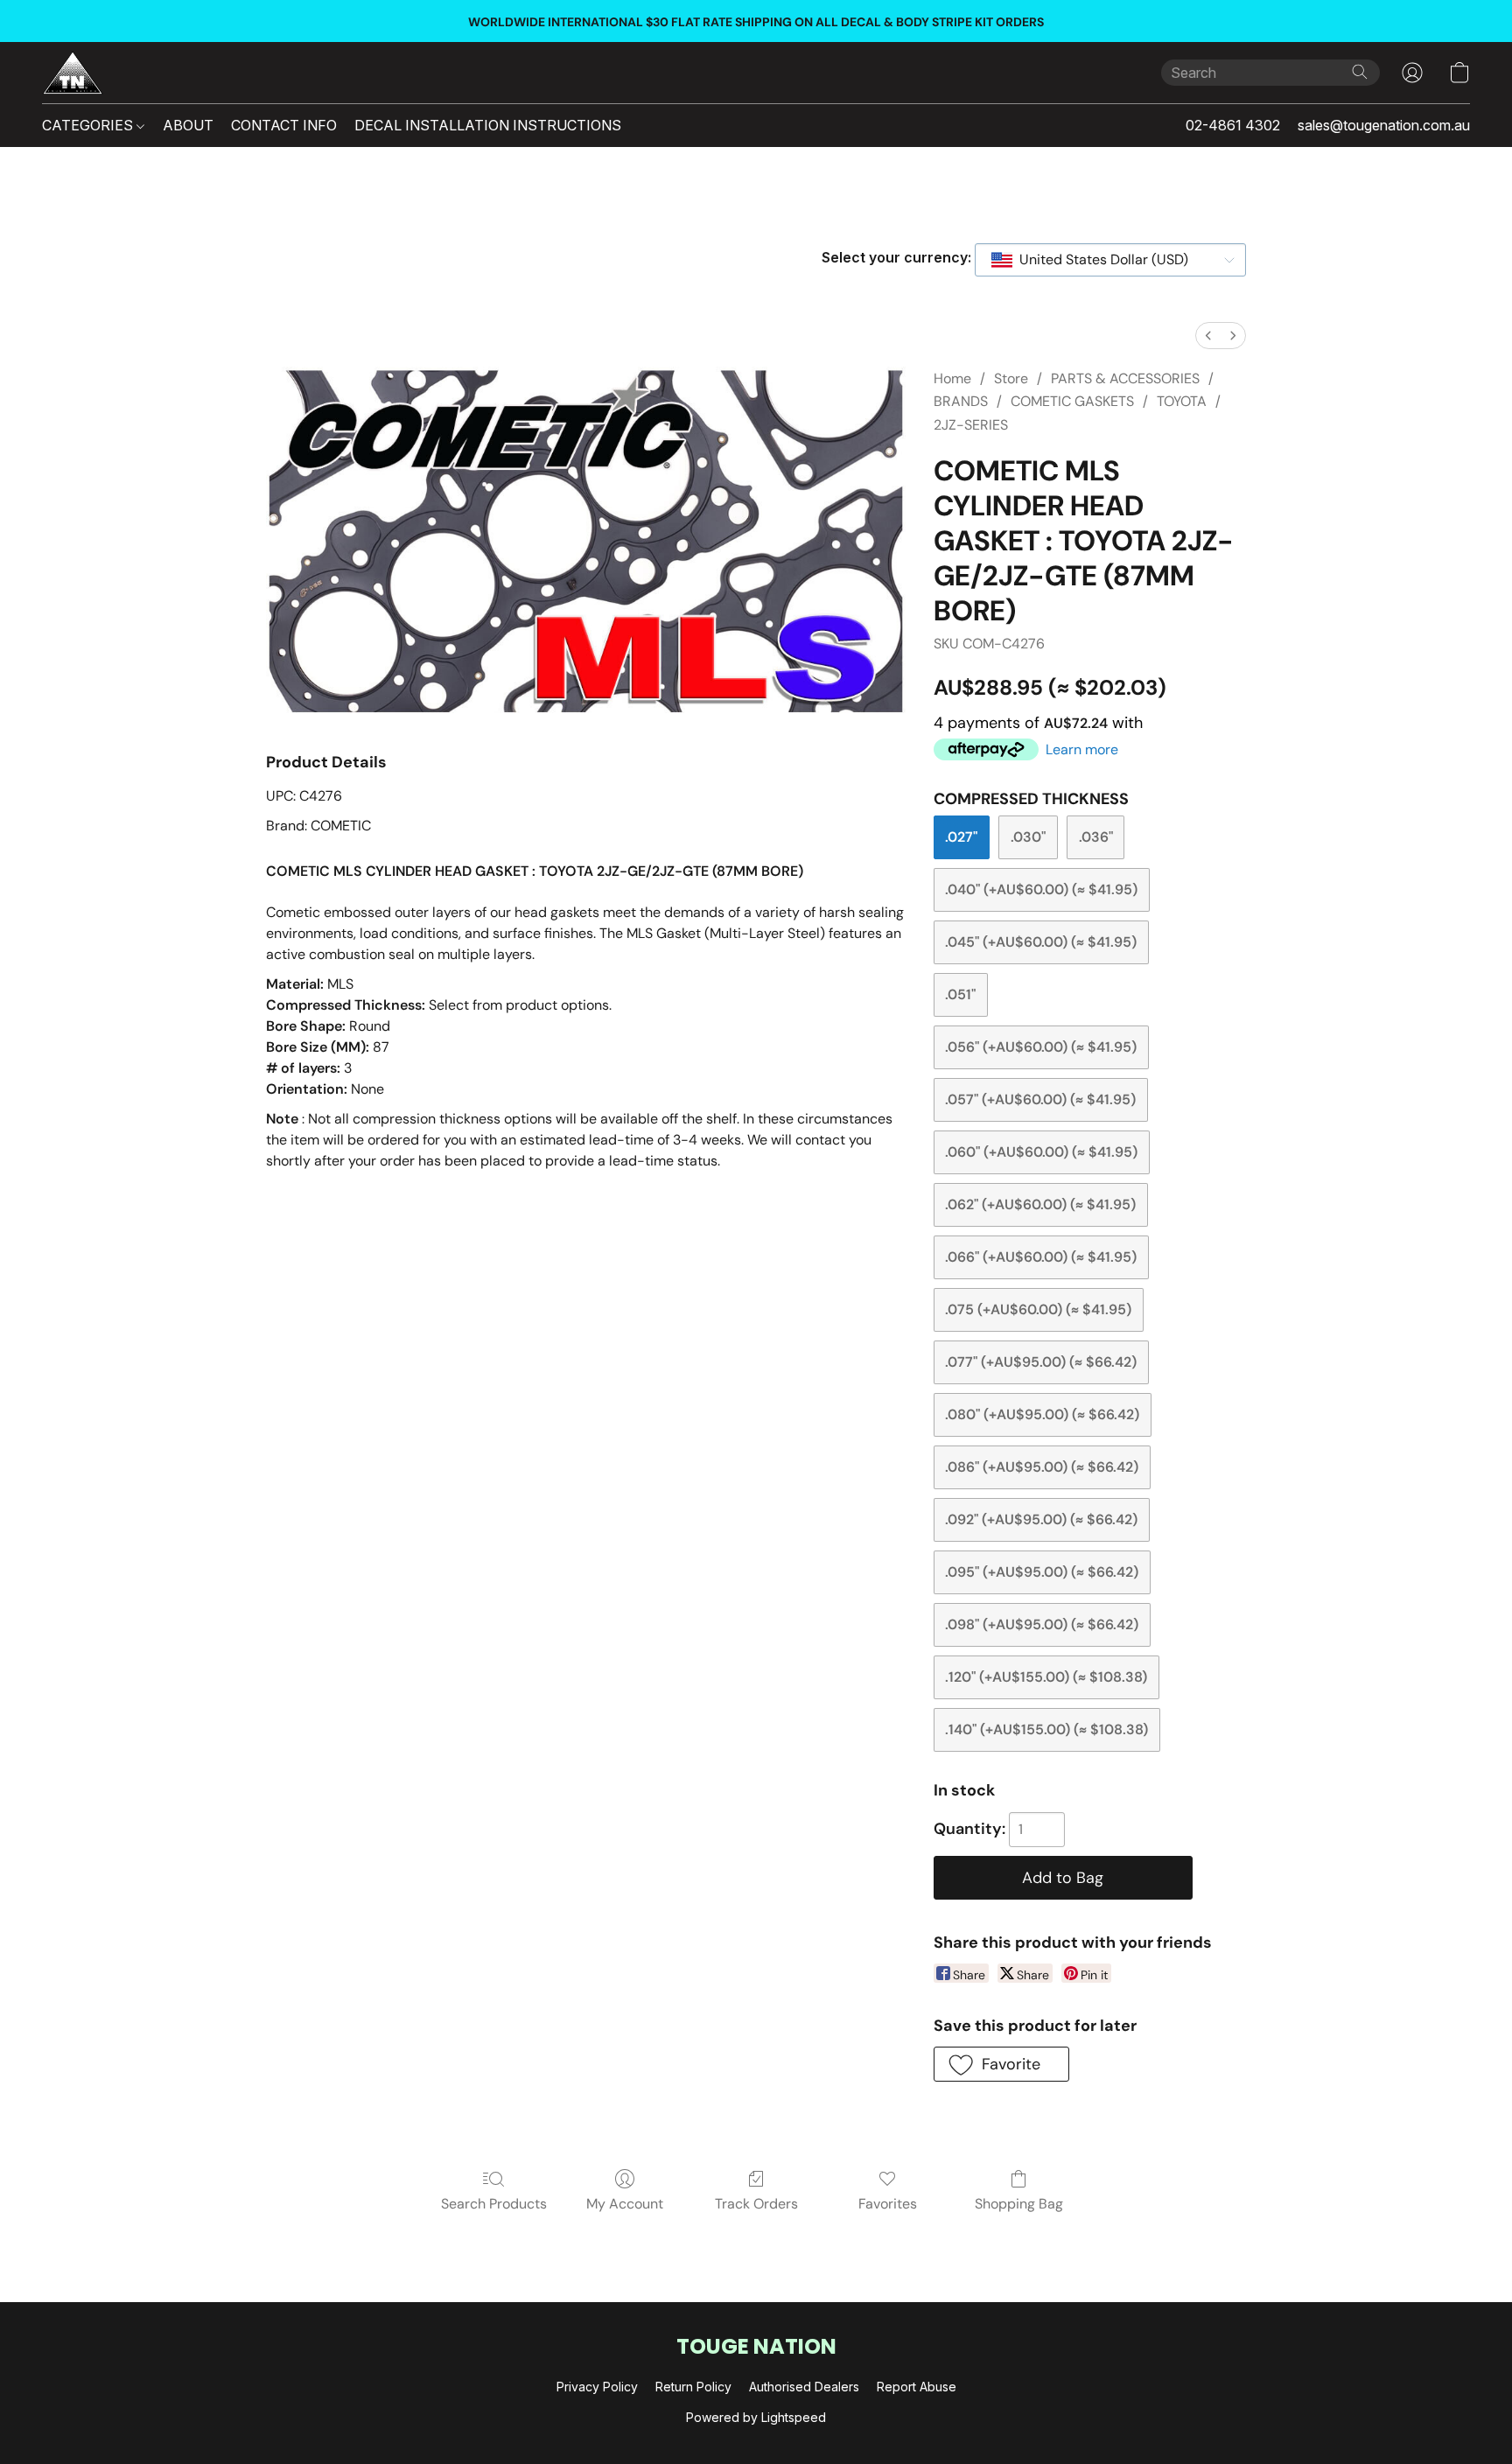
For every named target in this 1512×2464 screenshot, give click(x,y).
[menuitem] (1208, 336)
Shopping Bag (1019, 2204)
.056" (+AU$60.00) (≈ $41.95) (1041, 1047)
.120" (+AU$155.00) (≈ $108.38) (1046, 1677)
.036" (1096, 837)
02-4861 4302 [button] (1233, 125)
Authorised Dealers (804, 2387)
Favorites (888, 2204)
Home (952, 378)
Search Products (494, 2204)
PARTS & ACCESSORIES (1125, 378)
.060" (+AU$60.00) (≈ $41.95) (1041, 1152)
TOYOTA (1182, 401)
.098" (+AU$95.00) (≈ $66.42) (1042, 1624)
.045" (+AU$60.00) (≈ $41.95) (1041, 942)
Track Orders (756, 2204)
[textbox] (1099, 260)
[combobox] (1110, 260)
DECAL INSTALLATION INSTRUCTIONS (488, 125)
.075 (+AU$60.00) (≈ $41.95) (1038, 1309)
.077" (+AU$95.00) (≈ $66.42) (1041, 1362)
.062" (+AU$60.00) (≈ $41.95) (1040, 1204)
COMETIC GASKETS (1072, 401)
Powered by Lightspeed (756, 2417)
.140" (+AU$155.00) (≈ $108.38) (1046, 1729)
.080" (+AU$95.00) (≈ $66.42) (1042, 1414)
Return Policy (693, 2387)
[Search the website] (1360, 72)
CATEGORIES (89, 125)
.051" (960, 994)
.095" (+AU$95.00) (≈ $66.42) (1042, 1572)
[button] (73, 73)
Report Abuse (917, 2387)
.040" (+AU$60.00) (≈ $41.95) (1041, 889)
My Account (625, 2204)
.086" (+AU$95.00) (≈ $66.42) (1042, 1467)
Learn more (1082, 749)
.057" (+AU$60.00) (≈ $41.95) (1040, 1099)
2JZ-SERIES (971, 425)
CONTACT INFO (284, 125)
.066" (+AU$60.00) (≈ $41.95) (1041, 1257)
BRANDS (961, 401)
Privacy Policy (597, 2387)
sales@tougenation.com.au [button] (1384, 125)
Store (1011, 378)
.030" (1028, 837)
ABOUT (188, 125)
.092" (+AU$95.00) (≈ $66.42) (1041, 1519)
